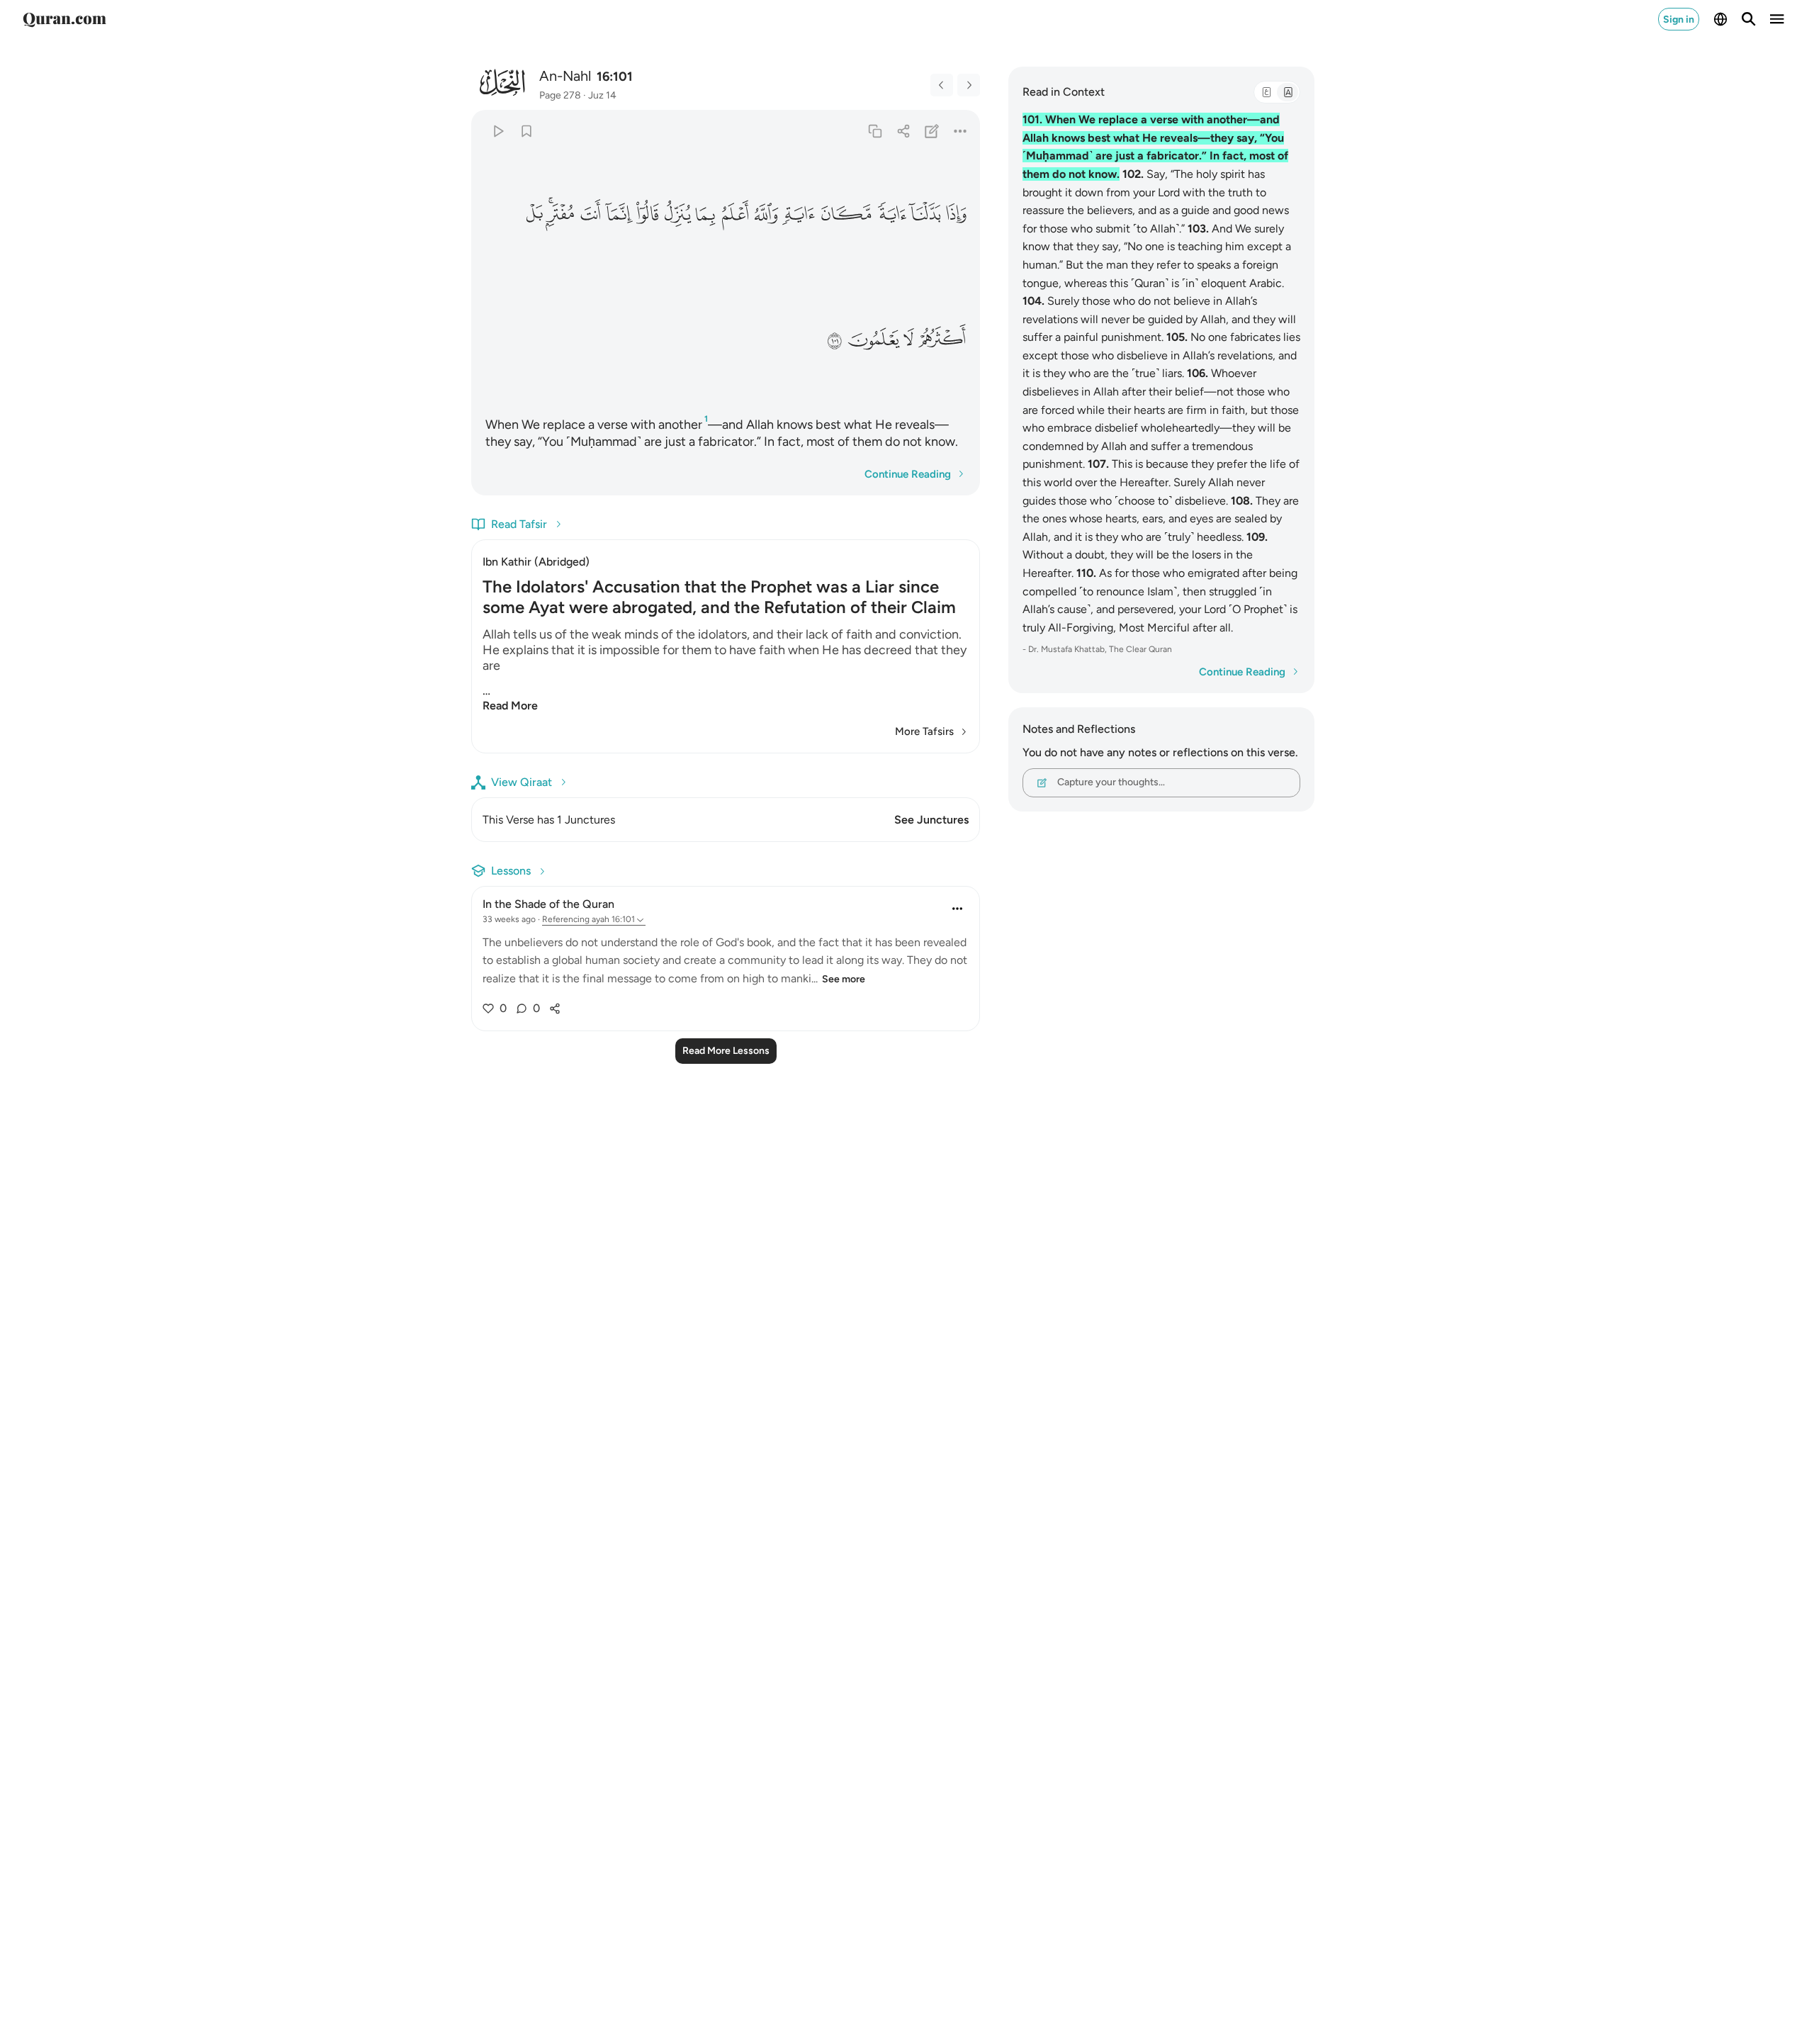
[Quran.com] (64, 19)
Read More (510, 706)
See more (844, 979)
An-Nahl (565, 76)
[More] (960, 131)
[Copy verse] (875, 131)
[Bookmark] (526, 131)
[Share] (903, 131)
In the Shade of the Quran (548, 904)
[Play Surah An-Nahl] (498, 131)
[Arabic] (1266, 92)
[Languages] (1720, 19)
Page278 (560, 95)
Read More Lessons (726, 1051)
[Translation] (1288, 92)
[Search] (1749, 19)
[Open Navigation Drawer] (1777, 19)
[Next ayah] (969, 85)
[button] (955, 215)
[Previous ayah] (942, 85)
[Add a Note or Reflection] (932, 131)
